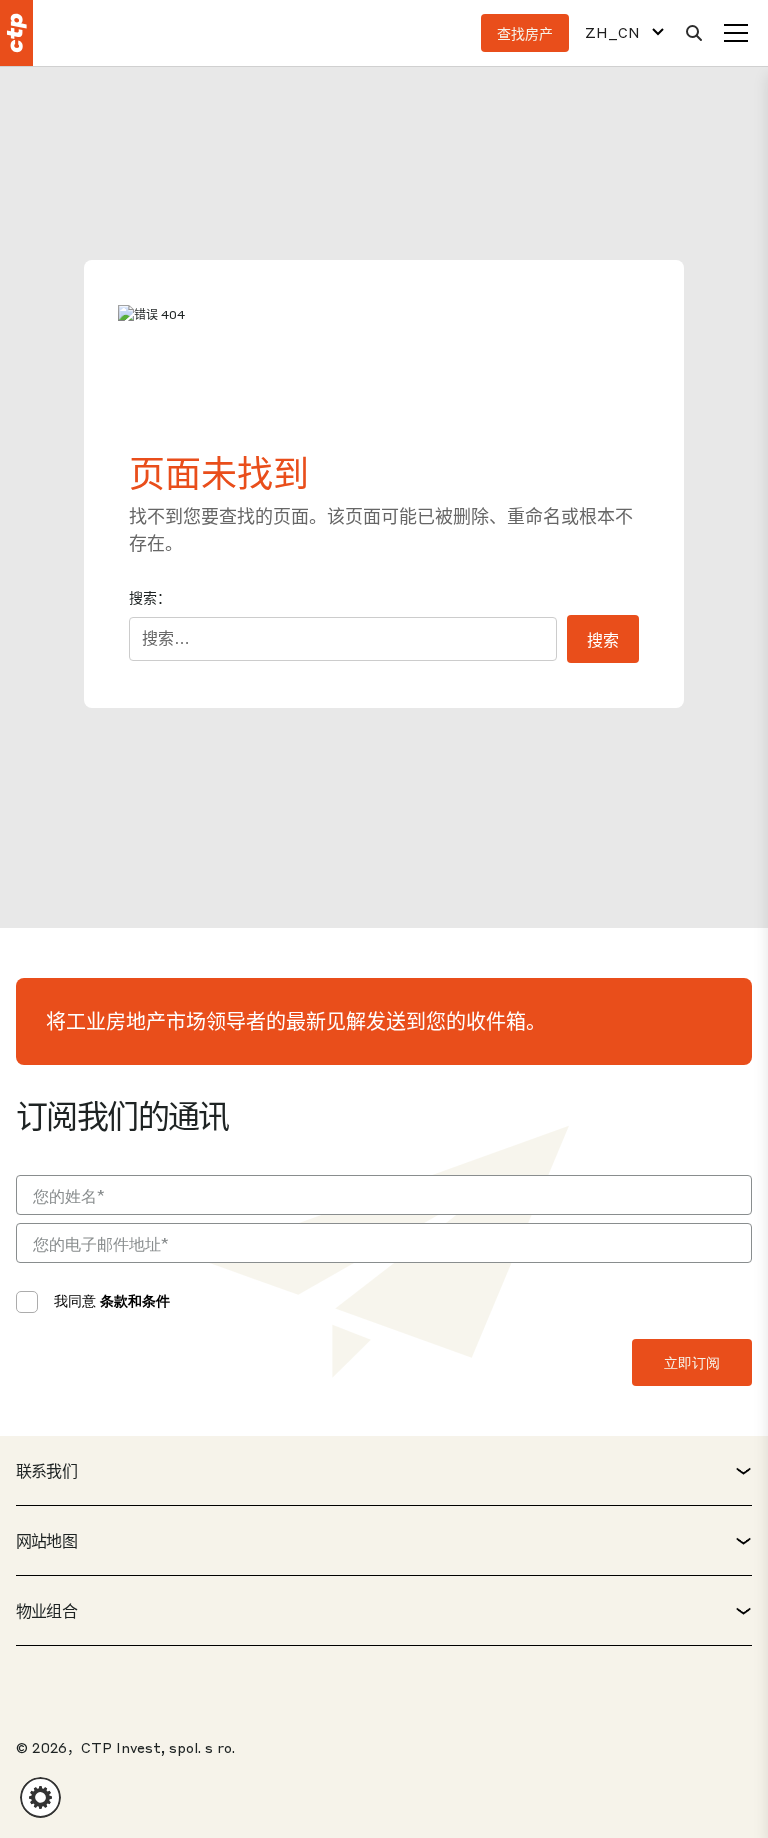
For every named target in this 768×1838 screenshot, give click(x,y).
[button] (40, 1797)
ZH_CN (612, 32)
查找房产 (525, 33)
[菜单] (736, 33)
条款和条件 (135, 1300)
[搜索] (694, 33)
